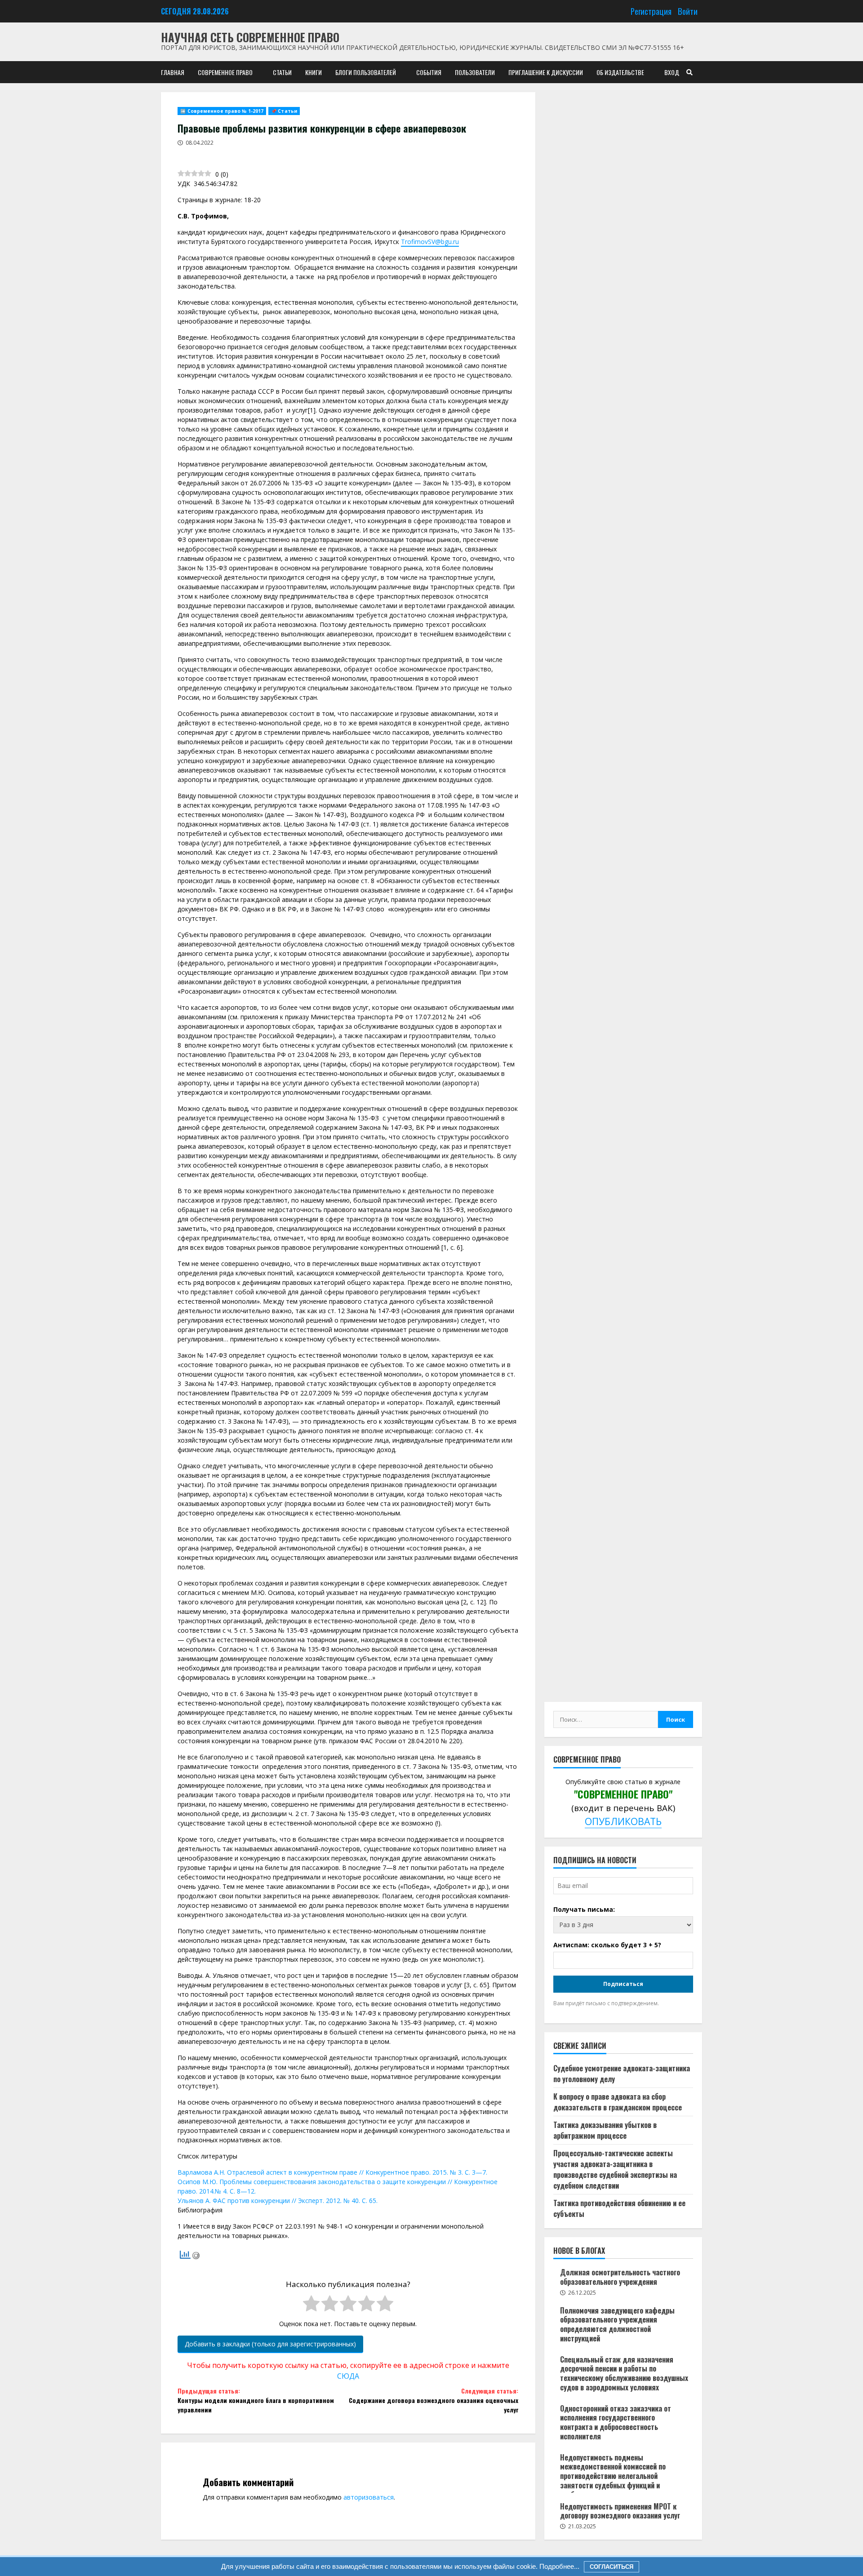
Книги (314, 72)
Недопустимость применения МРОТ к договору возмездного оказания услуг (620, 2511)
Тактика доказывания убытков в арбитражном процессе (605, 2130)
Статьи (282, 72)
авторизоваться (369, 2497)
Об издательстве (620, 72)
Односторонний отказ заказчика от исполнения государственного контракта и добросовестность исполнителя (616, 2422)
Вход (672, 72)
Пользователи (475, 72)
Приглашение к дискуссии (546, 72)
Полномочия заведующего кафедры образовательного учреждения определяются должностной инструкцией (617, 2324)
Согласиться (612, 2567)
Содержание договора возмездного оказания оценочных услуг (434, 2400)
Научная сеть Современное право (250, 37)
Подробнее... (558, 2566)
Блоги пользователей (366, 72)
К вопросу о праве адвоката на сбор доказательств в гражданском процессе (618, 2102)
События (429, 72)
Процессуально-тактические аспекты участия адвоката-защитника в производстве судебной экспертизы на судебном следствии (615, 2169)
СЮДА (348, 2376)
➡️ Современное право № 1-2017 (222, 111)
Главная (173, 72)
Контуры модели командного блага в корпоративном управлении (256, 2400)
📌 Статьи (284, 111)
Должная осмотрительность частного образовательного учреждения (620, 2277)
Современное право (225, 72)
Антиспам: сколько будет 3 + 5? (607, 1945)
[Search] (690, 72)
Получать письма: (584, 1909)
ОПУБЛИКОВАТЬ (623, 1821)
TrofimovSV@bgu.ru (430, 242)
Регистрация (651, 11)
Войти (688, 11)
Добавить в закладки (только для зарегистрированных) (270, 2344)
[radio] (311, 2305)
